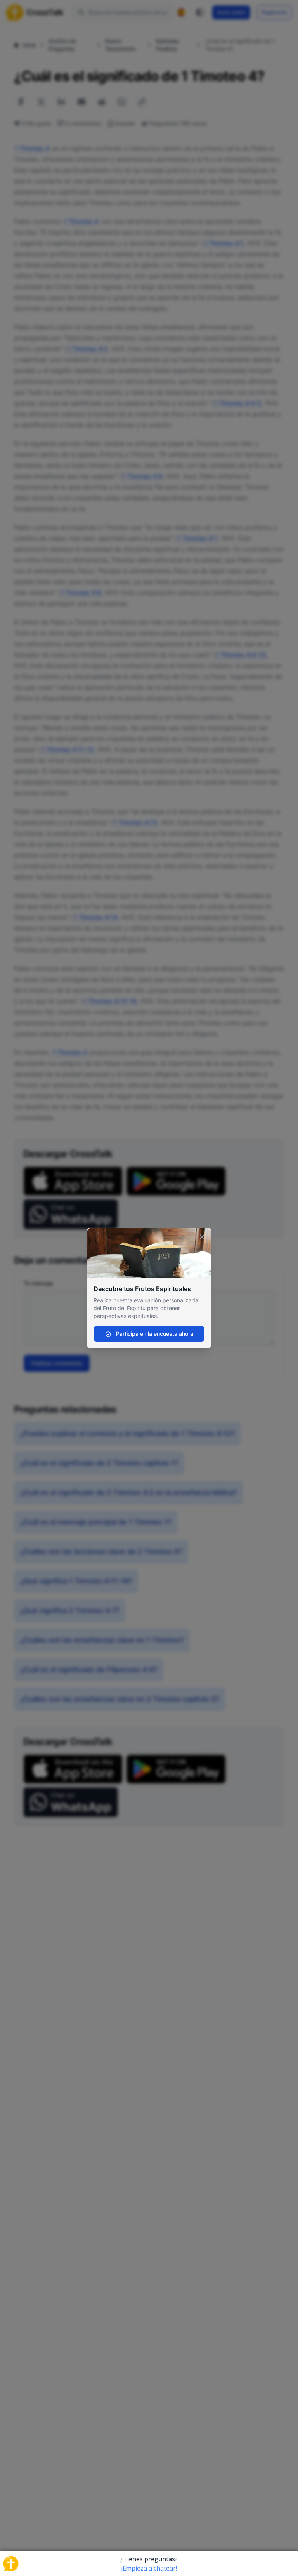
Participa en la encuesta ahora (154, 1334)
